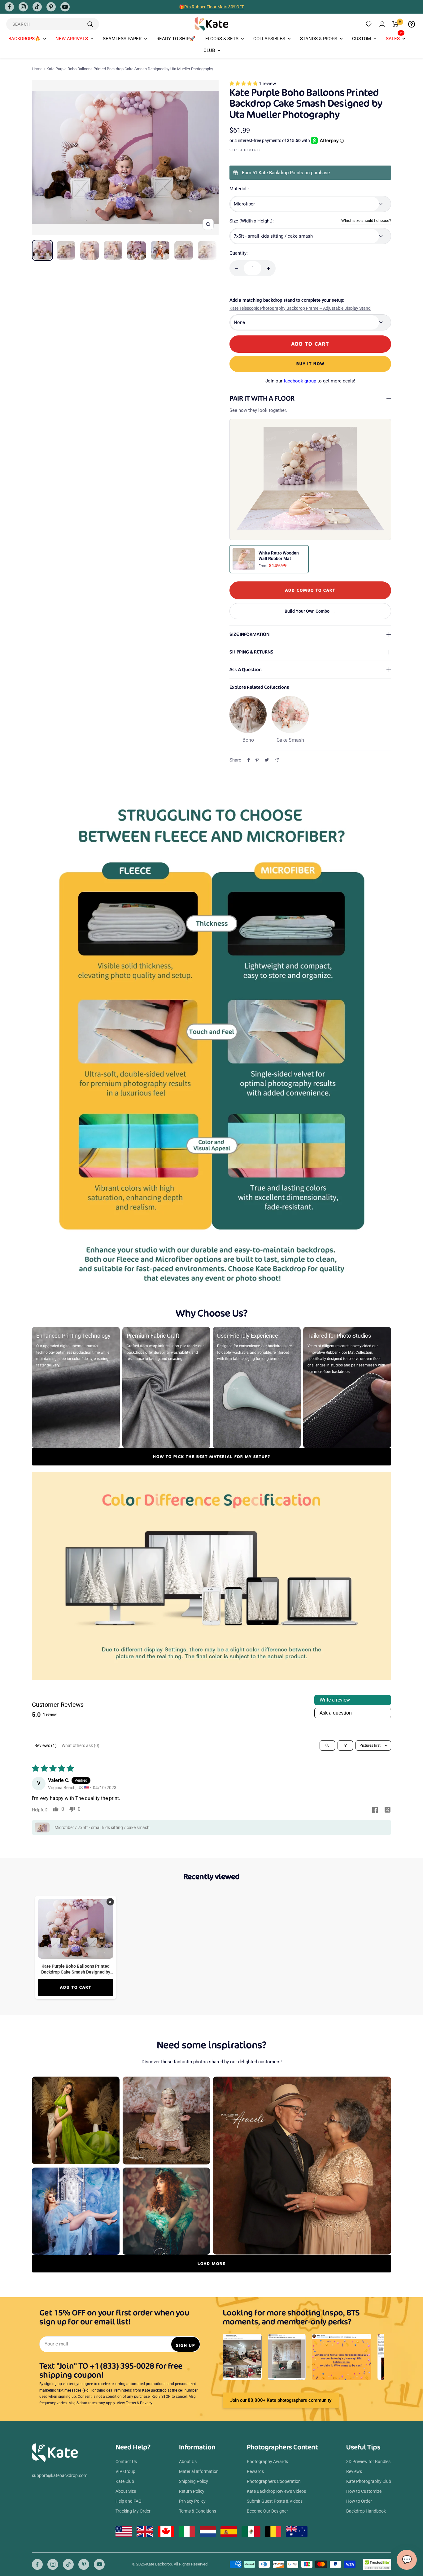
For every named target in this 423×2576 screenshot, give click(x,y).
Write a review (335, 1700)
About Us (188, 2462)
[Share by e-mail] (277, 760)
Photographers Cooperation (274, 2481)
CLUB (209, 50)
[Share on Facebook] (249, 760)
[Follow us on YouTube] (65, 7)
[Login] (382, 24)
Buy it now (310, 364)
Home (37, 69)
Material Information (199, 2471)
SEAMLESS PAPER (122, 39)
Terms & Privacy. (139, 2403)
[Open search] (327, 1745)
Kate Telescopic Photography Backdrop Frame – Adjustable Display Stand (300, 308)
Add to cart (76, 1987)
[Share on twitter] (387, 1810)
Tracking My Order (133, 2511)
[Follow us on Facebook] (9, 7)
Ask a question (336, 1713)
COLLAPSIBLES (269, 39)
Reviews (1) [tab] (46, 1745)
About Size (126, 2491)
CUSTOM (362, 39)
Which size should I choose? (366, 220)
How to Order (359, 2501)
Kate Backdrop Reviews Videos (276, 2491)
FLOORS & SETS (222, 39)
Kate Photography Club (369, 2481)
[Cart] (396, 24)
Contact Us (126, 2462)
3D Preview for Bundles (368, 2462)
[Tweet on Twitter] (267, 760)
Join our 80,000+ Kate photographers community (281, 2400)
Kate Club (125, 2481)
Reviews (354, 2471)
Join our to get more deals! (310, 381)
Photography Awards (267, 2462)
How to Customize (364, 2491)
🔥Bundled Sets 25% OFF (211, 7)
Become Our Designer (267, 2511)
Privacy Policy (192, 2501)
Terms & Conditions (198, 2511)
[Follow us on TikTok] (37, 7)
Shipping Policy (194, 2481)
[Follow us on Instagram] (23, 7)
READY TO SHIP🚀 (176, 39)
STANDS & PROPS (319, 39)
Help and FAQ (129, 2501)
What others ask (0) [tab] (81, 1745)
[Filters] (345, 1745)
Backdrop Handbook (366, 2511)
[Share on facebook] (375, 1810)
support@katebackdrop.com (60, 2475)
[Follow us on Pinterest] (51, 7)
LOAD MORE (211, 2264)
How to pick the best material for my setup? (212, 1457)
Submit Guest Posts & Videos (275, 2501)
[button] (244, 84)
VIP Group (125, 2471)
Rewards (255, 2471)
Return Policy (192, 2491)
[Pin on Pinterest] (257, 760)
